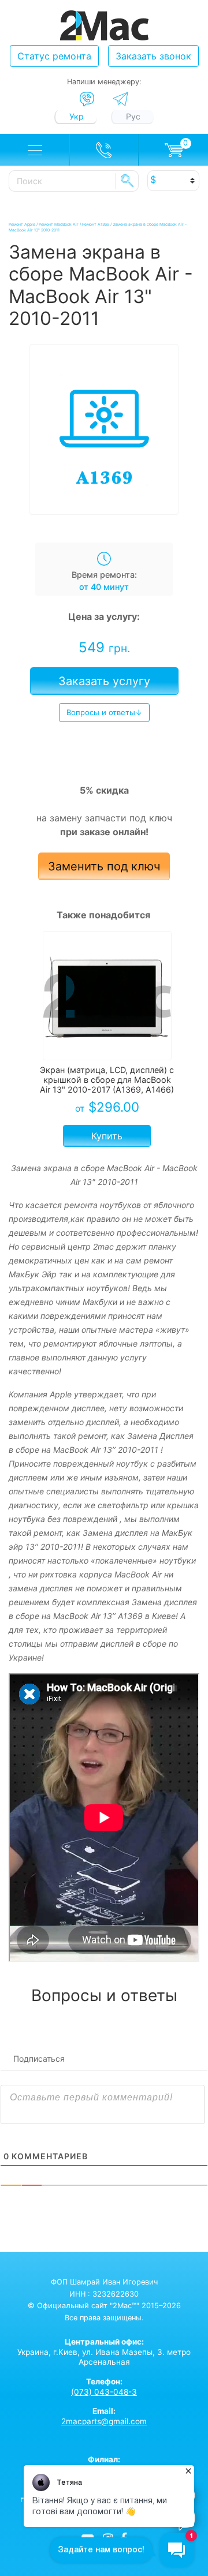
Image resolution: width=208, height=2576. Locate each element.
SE (127, 181)
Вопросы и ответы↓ (104, 712)
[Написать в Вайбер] (87, 99)
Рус (133, 116)
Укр (77, 116)
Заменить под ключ (104, 866)
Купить (107, 1136)
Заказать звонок (153, 56)
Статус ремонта (54, 56)
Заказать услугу (104, 681)
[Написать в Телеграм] (120, 99)
